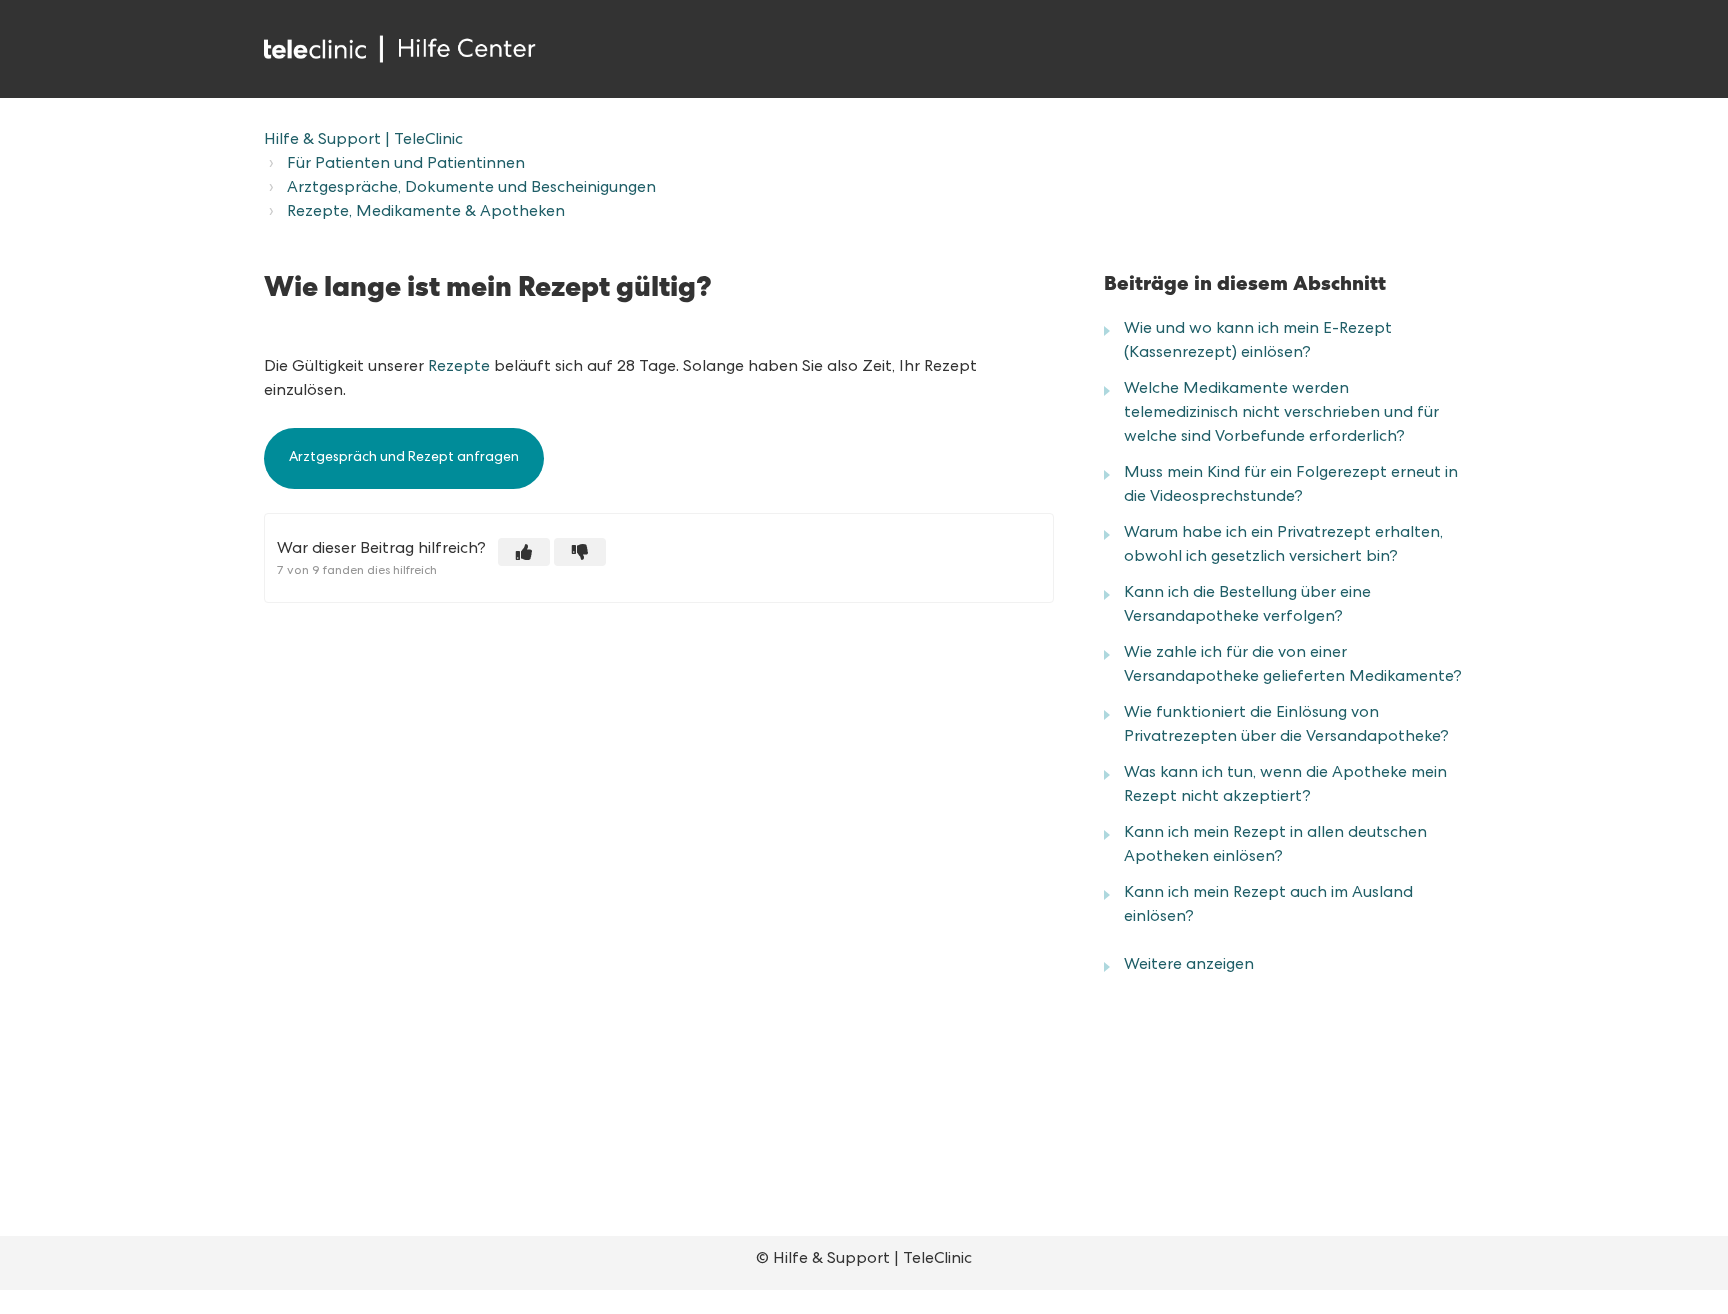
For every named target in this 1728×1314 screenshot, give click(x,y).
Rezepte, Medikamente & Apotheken (426, 213)
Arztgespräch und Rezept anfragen (404, 458)
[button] (524, 552)
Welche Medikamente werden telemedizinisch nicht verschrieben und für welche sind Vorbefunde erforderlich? (1281, 414)
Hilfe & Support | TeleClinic (363, 141)
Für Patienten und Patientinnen (406, 165)
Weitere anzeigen (1189, 966)
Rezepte (459, 368)
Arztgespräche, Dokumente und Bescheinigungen (471, 189)
